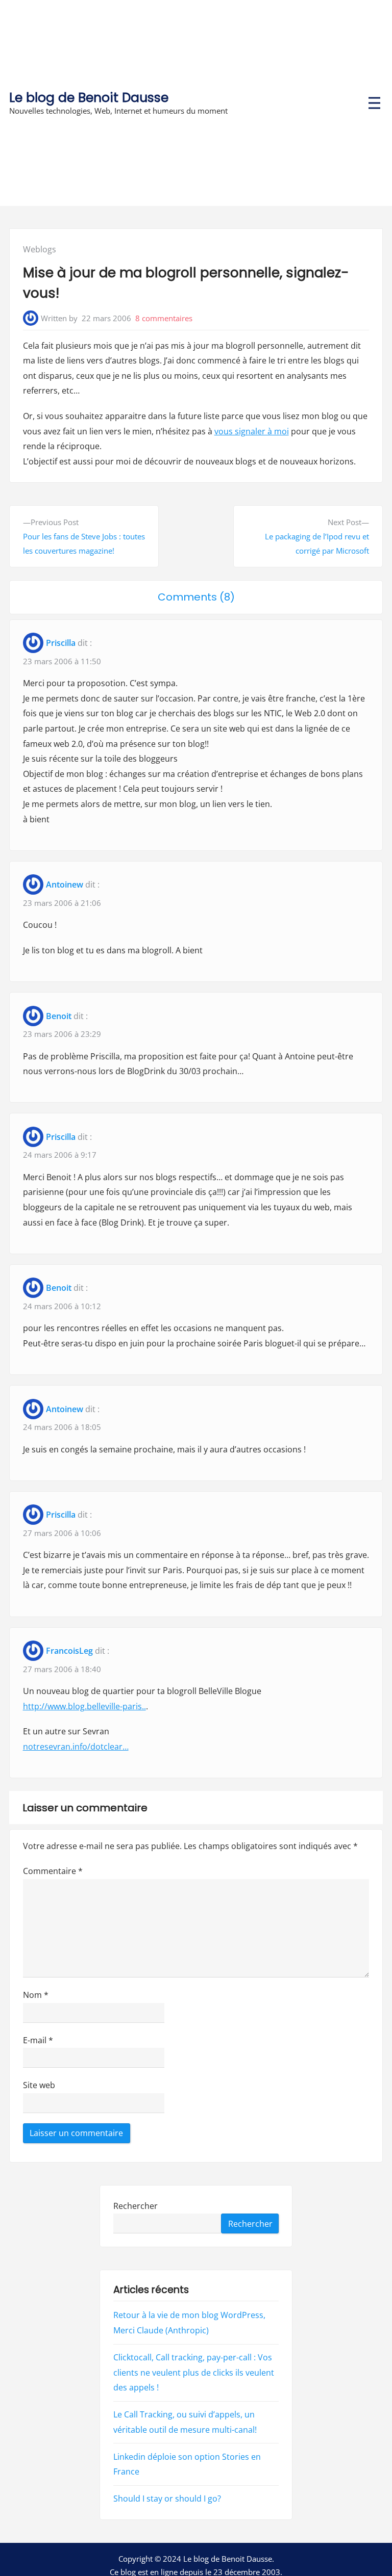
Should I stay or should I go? (167, 2499)
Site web (39, 2085)
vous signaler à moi (252, 431)
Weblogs (40, 249)
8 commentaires (164, 318)
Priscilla (61, 643)
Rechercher (136, 2206)
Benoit (59, 1016)
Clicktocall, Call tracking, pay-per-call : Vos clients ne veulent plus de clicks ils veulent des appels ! (194, 2372)
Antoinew (65, 884)
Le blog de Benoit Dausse (89, 98)
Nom (36, 1995)
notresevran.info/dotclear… (76, 1747)
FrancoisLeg (69, 1651)
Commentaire (53, 1871)
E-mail (38, 2040)
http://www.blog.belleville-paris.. (84, 1706)
